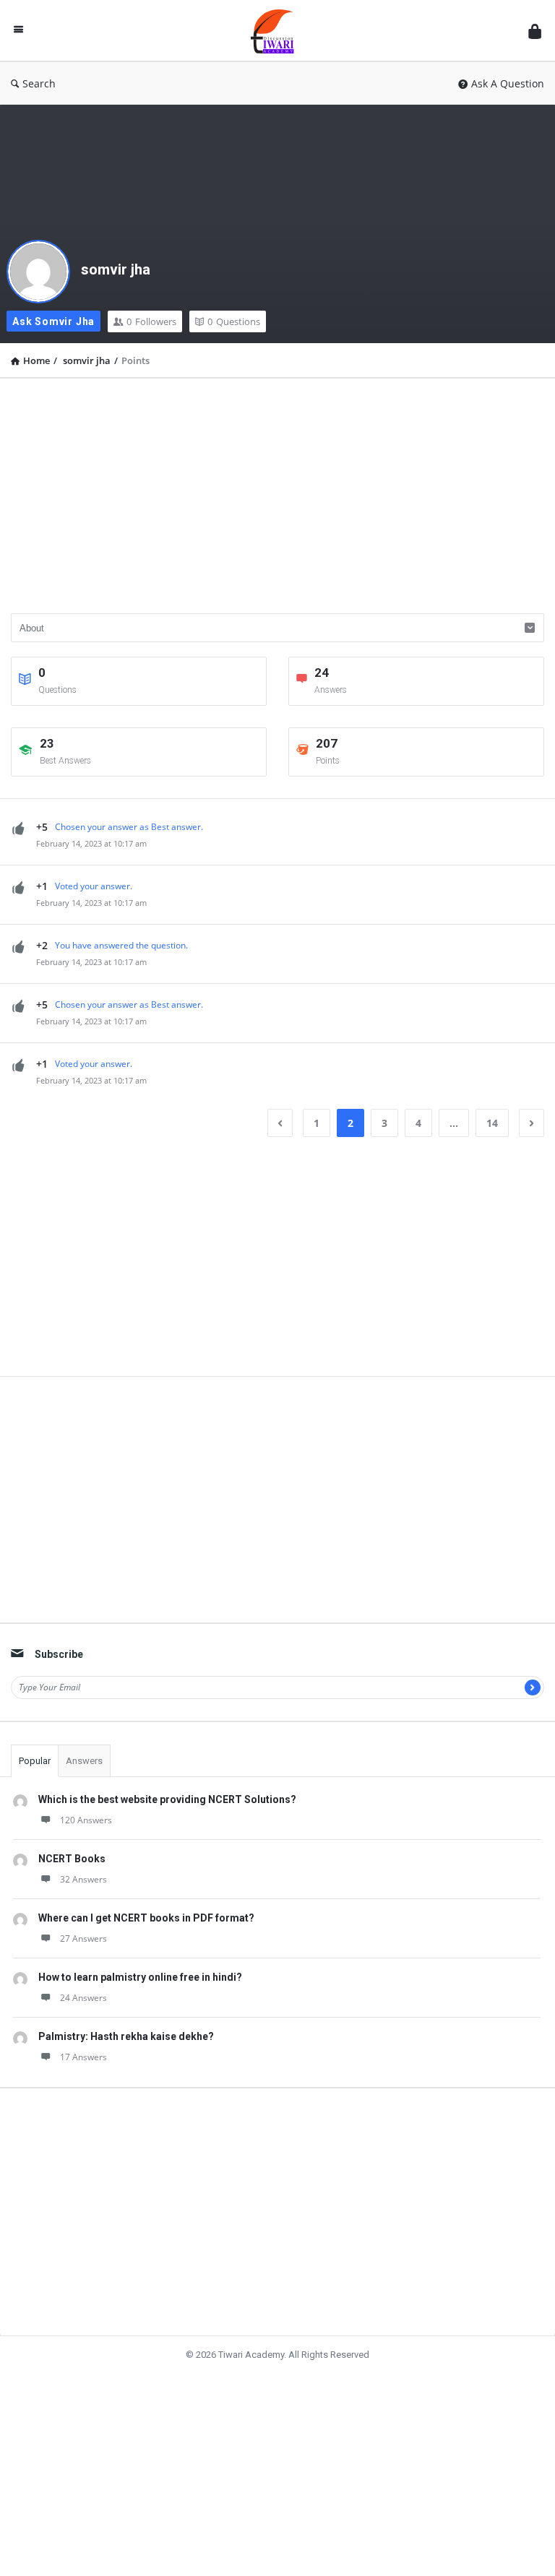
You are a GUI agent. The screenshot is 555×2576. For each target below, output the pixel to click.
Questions (234, 321)
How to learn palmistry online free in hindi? (140, 1977)
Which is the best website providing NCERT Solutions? (167, 1799)
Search (39, 83)
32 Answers (83, 1879)
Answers (84, 1761)
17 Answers (83, 2057)
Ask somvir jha (53, 321)
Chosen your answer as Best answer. (129, 827)
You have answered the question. (121, 945)
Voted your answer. (94, 886)
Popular (35, 1761)
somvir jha (116, 269)
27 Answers (83, 1939)
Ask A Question (508, 83)
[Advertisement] (277, 490)
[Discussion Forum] (280, 31)
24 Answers (83, 1998)
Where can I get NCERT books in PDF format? (146, 1918)
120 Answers (86, 1820)
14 (492, 1123)
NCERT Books (72, 1859)
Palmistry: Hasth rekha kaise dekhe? (126, 2036)
